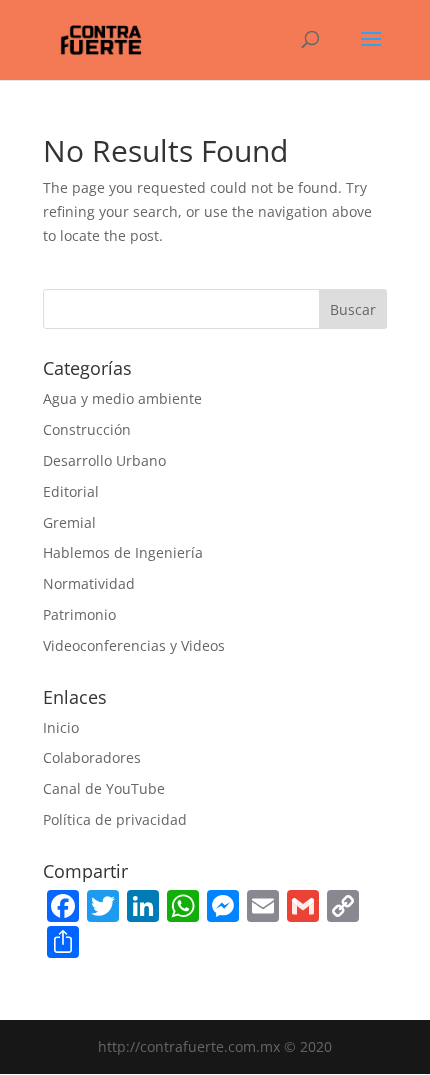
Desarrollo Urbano (104, 460)
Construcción (87, 429)
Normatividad (89, 583)
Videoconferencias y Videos (134, 645)
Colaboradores (92, 757)
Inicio (61, 727)
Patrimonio (79, 614)
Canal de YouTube (104, 788)
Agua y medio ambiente (122, 398)
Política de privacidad (115, 819)
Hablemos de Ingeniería (123, 552)
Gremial (69, 522)
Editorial (71, 491)
